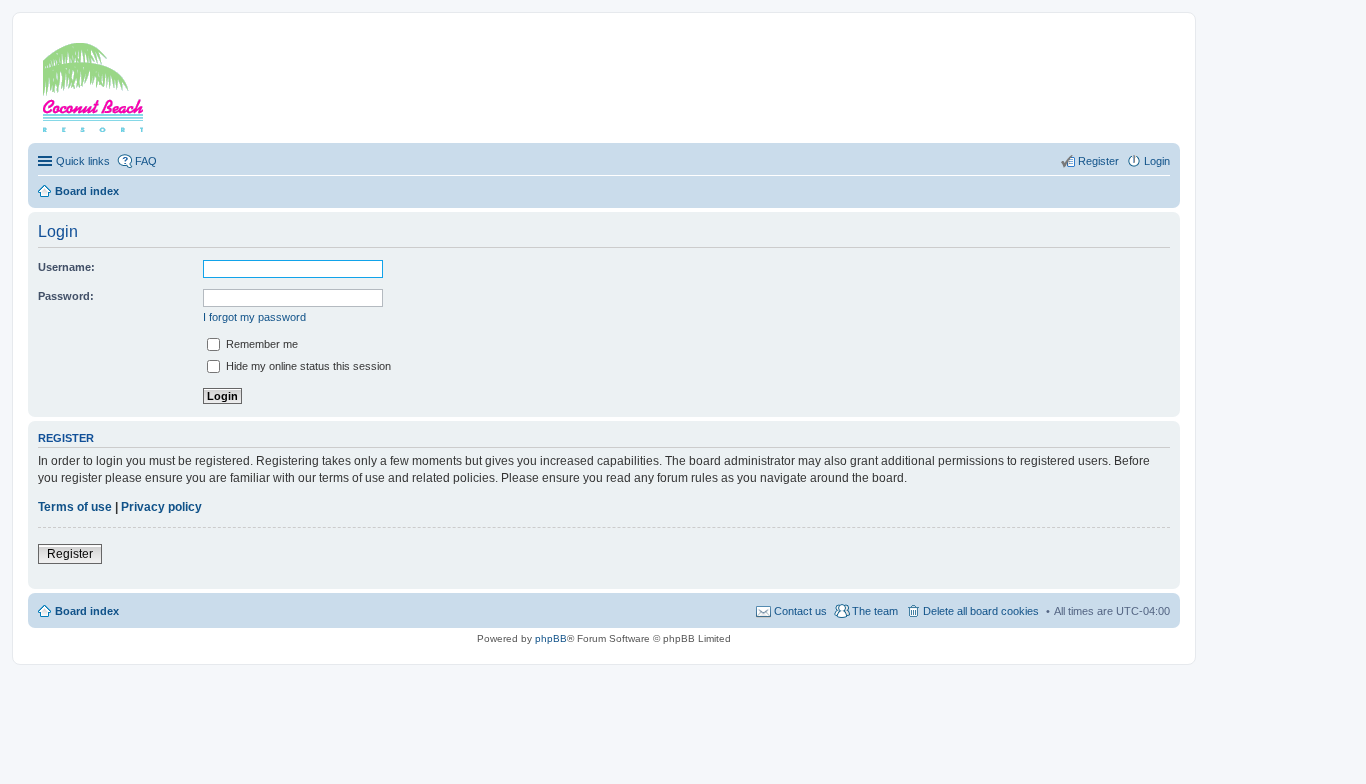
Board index (87, 611)
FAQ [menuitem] (146, 161)
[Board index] (119, 83)
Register (70, 554)
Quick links (83, 161)
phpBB (551, 638)
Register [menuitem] (1098, 161)
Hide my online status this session (307, 366)
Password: (66, 296)
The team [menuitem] (875, 611)
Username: (66, 267)
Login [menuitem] (1157, 161)
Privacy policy (161, 507)
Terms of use (75, 507)
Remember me (260, 344)
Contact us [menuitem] (800, 611)
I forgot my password (254, 317)
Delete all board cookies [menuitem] (981, 611)
